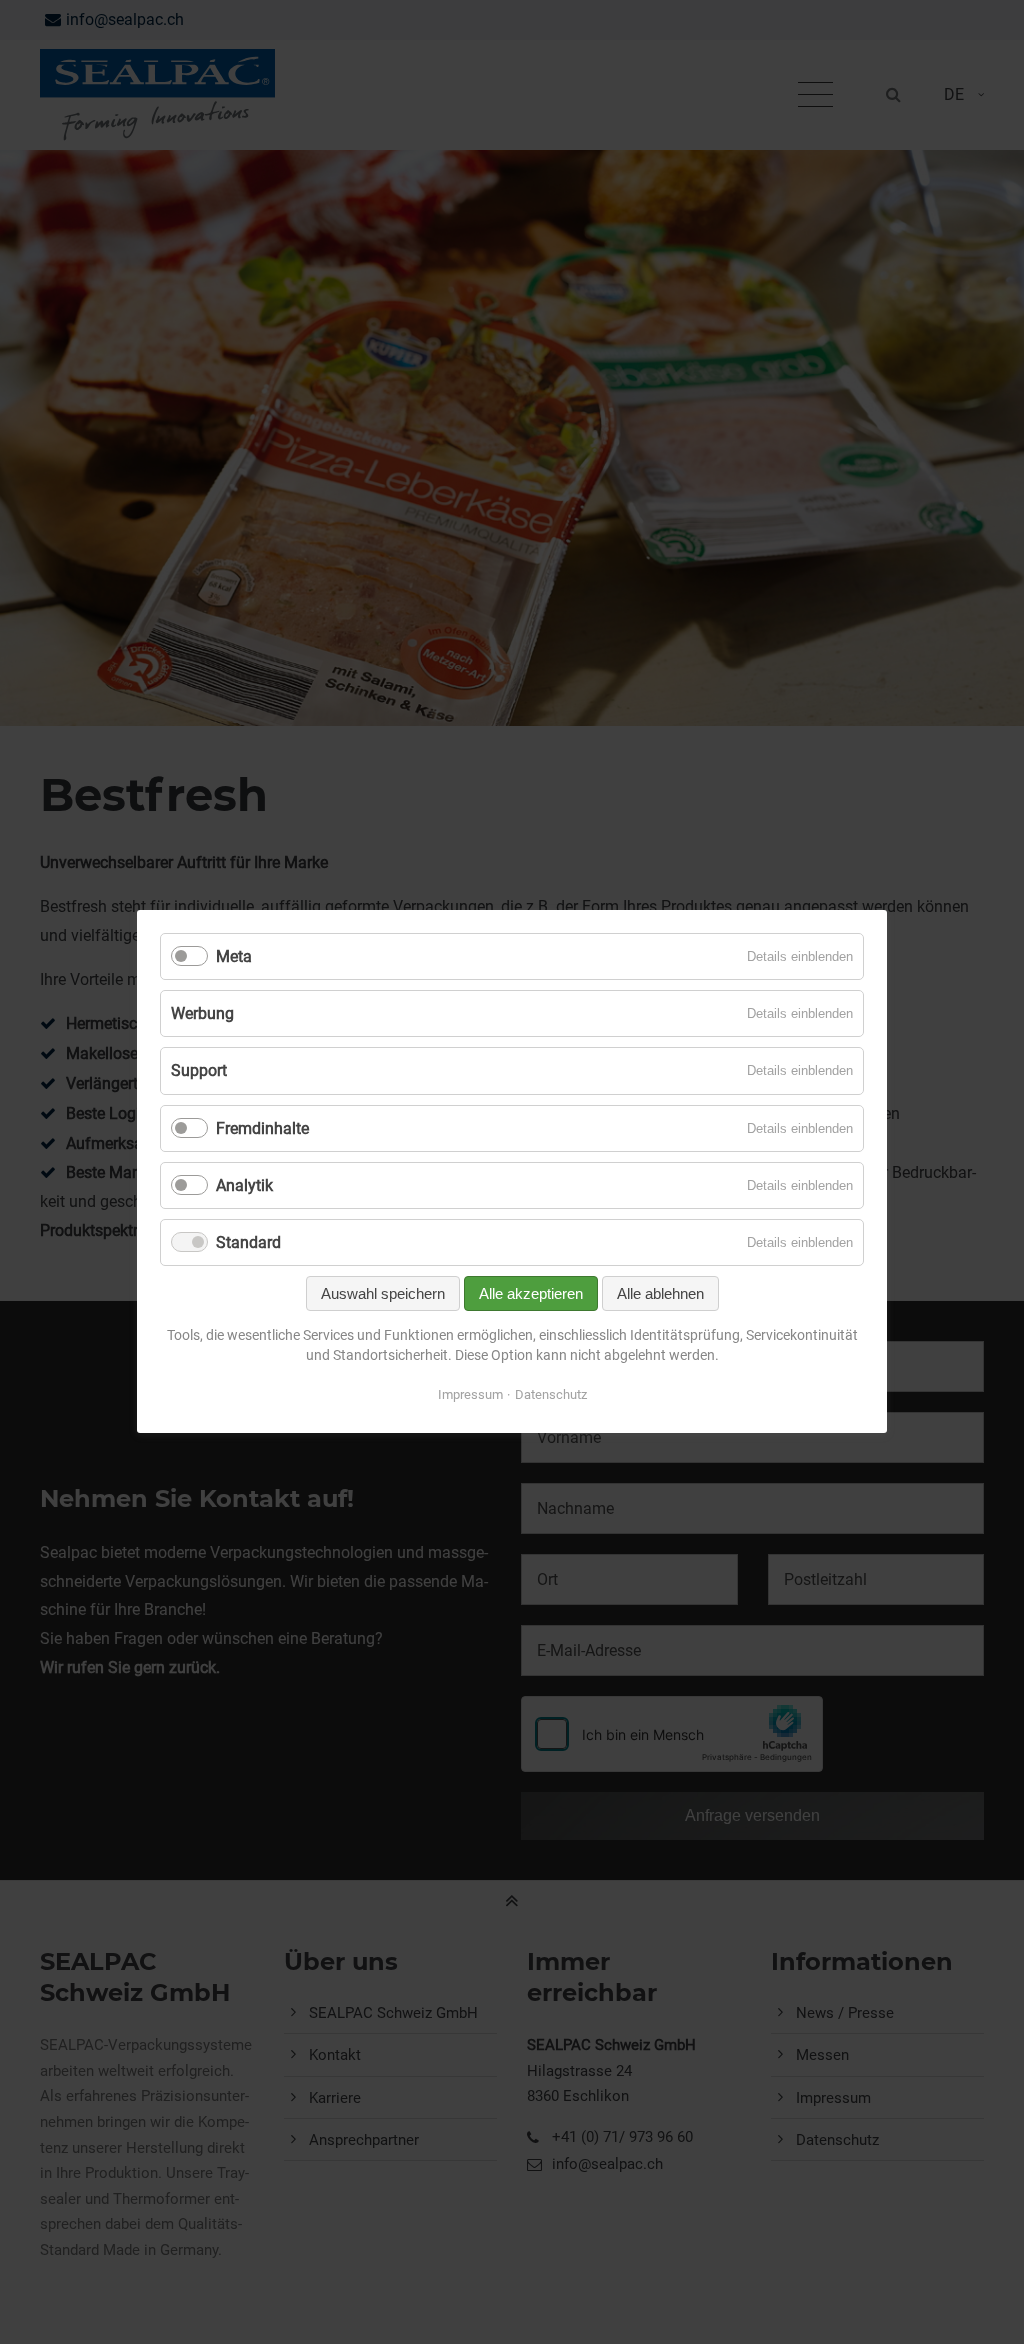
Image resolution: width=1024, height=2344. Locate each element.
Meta (234, 956)
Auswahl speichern (383, 1294)
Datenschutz (551, 1395)
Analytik (244, 1185)
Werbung (202, 1014)
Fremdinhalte (262, 1128)
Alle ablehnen (660, 1294)
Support (199, 1071)
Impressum (470, 1395)
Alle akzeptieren (531, 1294)
